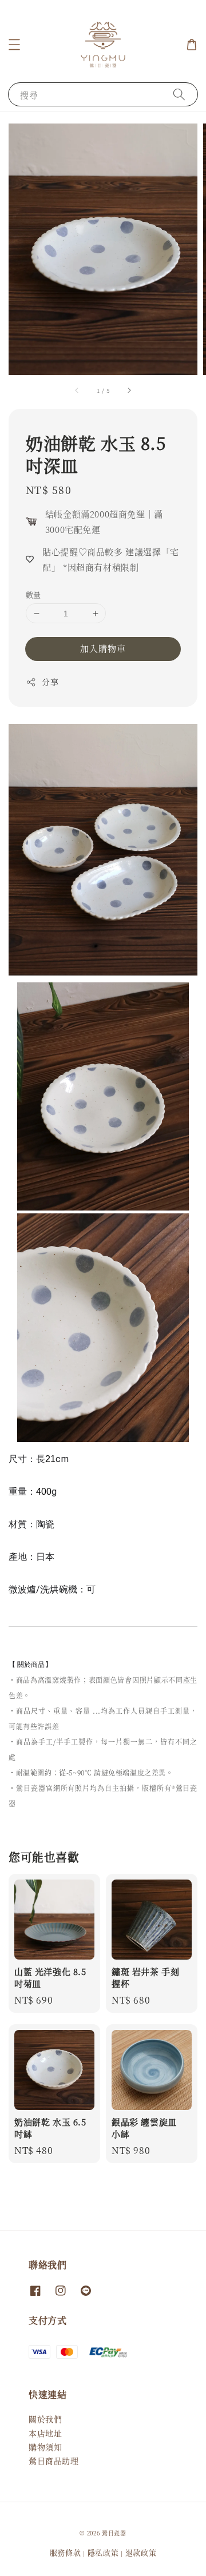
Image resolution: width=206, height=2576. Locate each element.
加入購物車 (103, 648)
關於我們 (45, 2419)
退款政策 (141, 2552)
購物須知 (45, 2447)
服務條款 (66, 2552)
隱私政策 (103, 2552)
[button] (14, 45)
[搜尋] (179, 94)
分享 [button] (50, 682)
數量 (33, 594)
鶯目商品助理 (54, 2460)
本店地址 (45, 2433)
